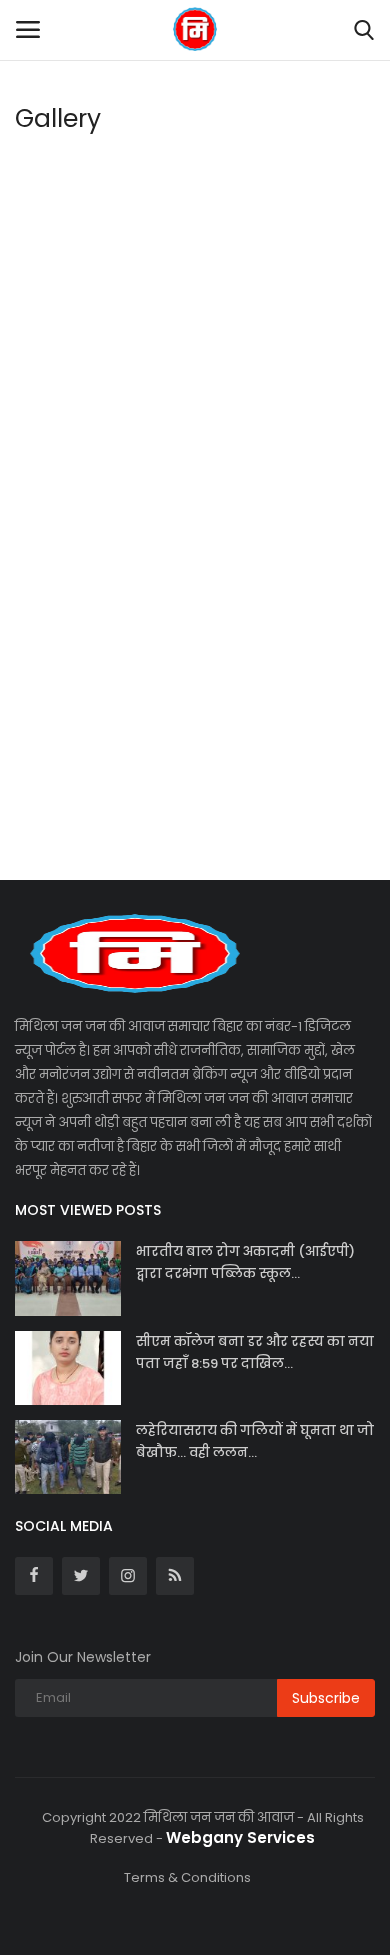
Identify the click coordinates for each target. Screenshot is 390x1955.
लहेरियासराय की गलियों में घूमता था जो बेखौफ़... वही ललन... (255, 1441)
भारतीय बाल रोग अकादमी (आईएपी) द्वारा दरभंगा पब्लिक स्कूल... (245, 1262)
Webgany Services (240, 1837)
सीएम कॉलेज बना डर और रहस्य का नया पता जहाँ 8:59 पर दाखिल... (255, 1352)
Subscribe (326, 1698)
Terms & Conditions (187, 1877)
